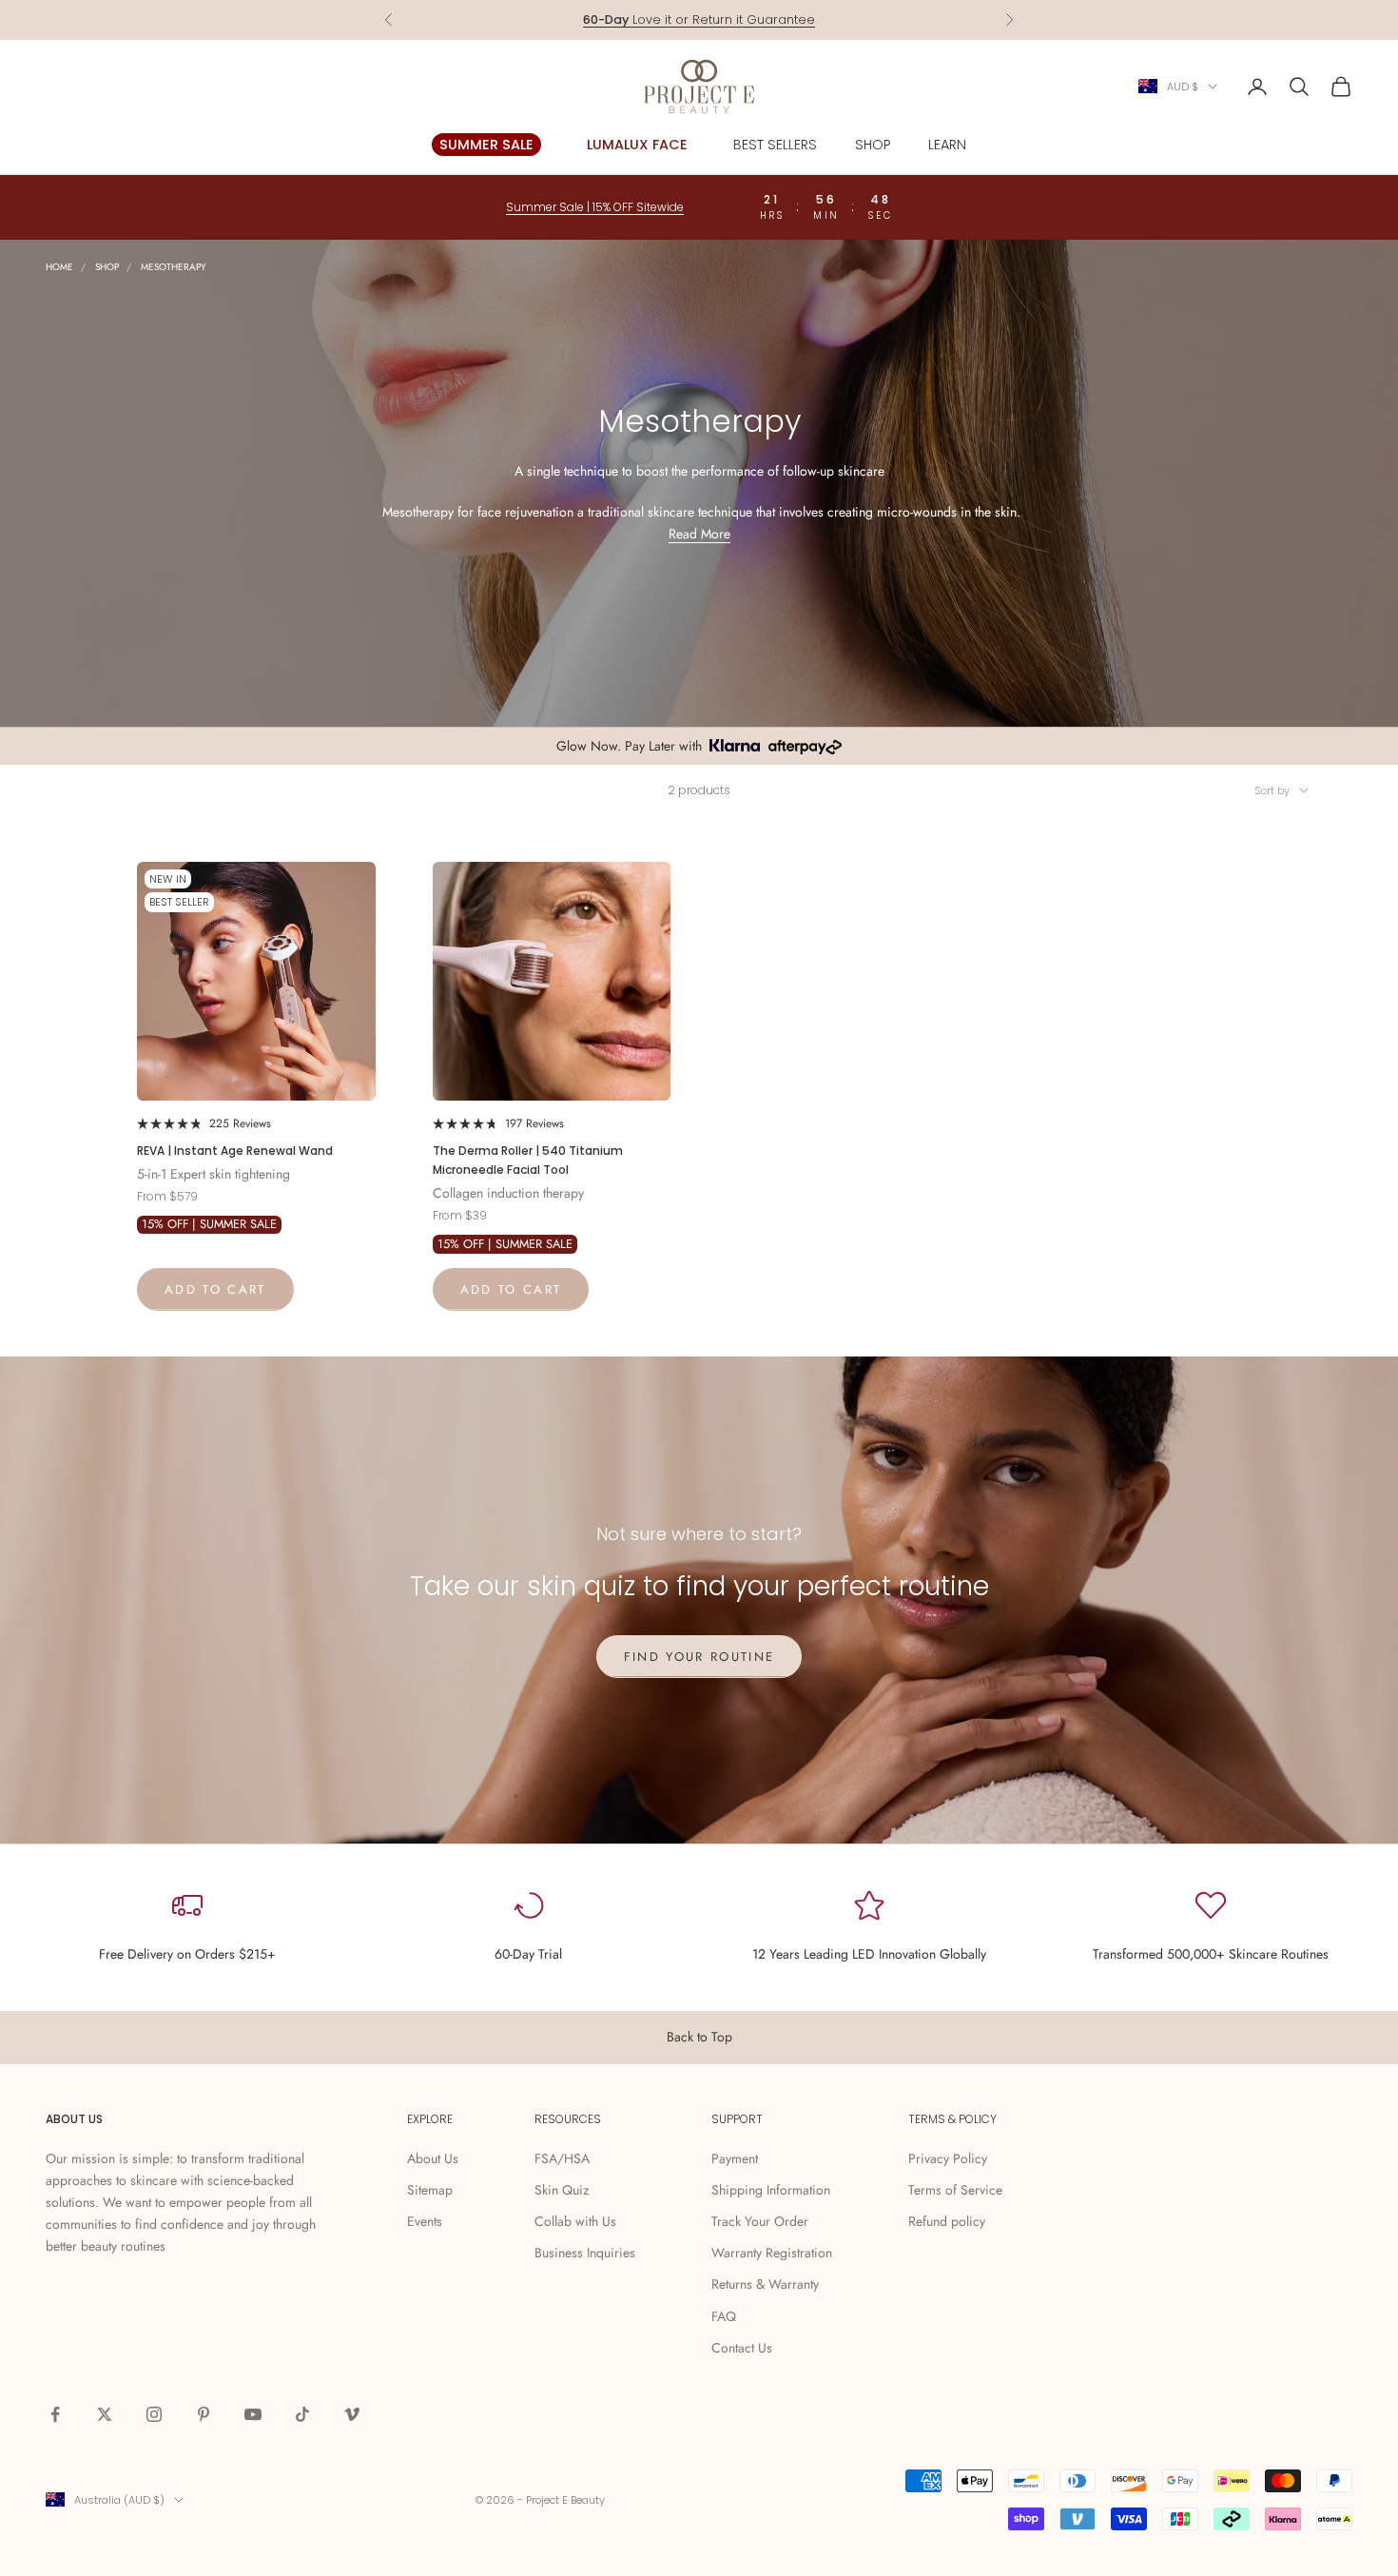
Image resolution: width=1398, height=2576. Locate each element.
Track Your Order (760, 2221)
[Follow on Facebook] (55, 2414)
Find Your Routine (699, 1657)
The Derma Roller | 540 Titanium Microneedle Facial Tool (528, 1160)
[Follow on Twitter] (105, 2414)
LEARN (947, 145)
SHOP (873, 145)
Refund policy (947, 2221)
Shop (107, 267)
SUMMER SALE (486, 145)
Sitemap (430, 2190)
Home (59, 267)
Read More (699, 534)
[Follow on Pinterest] (204, 2414)
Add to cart (215, 1289)
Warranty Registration (772, 2253)
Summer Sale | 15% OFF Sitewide (595, 207)
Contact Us (742, 2348)
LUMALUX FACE (637, 145)
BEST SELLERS (775, 145)
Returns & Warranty (765, 2284)
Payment (735, 2158)
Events (425, 2221)
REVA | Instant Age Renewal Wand (235, 1151)
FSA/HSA (562, 2158)
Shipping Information (771, 2190)
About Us (433, 2158)
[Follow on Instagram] (154, 2414)
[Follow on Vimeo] (352, 2414)
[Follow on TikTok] (302, 2414)
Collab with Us (575, 2221)
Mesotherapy (174, 267)
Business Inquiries (585, 2253)
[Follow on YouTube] (253, 2414)
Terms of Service (955, 2190)
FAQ (724, 2316)
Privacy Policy (948, 2158)
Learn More (772, 29)
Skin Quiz (562, 2190)
